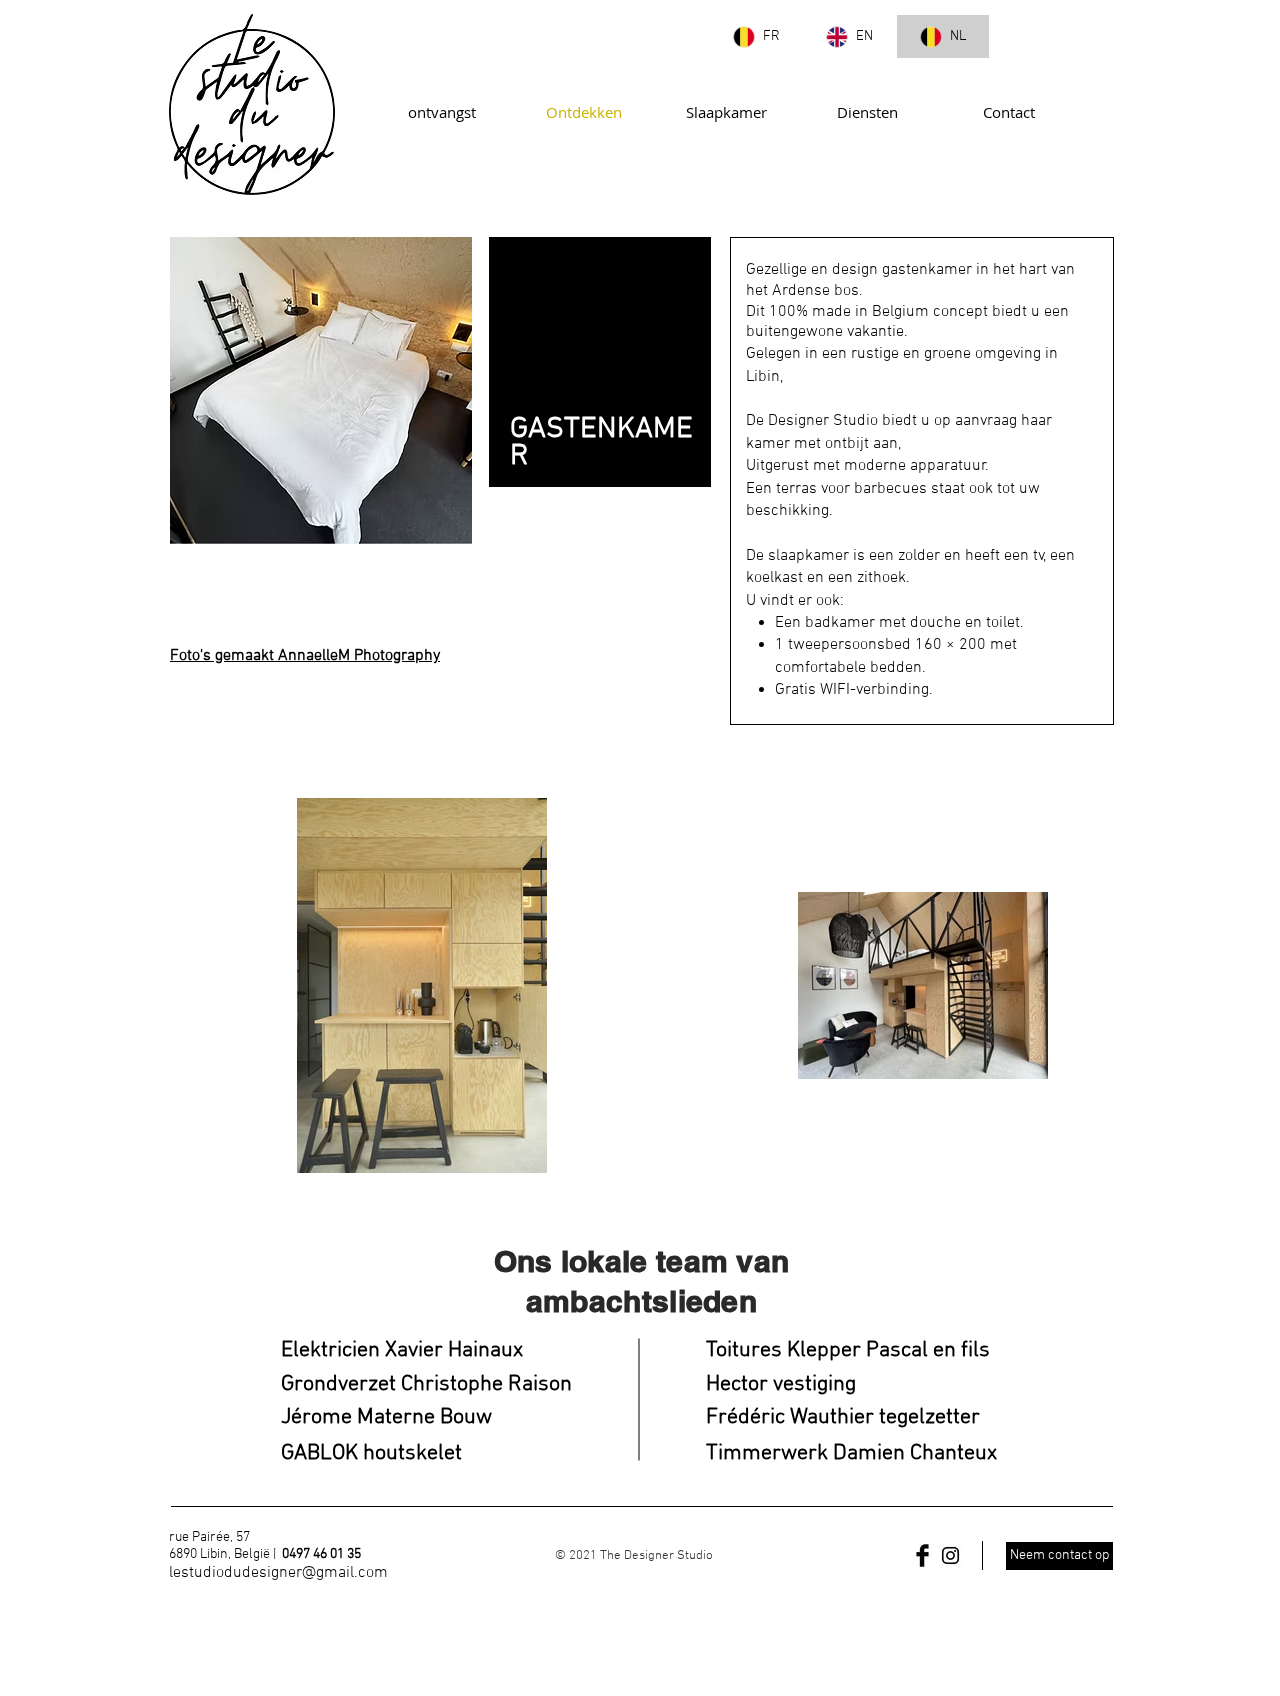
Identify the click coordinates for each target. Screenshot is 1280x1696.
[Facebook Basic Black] (922, 1555)
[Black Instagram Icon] (950, 1555)
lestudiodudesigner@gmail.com (278, 1573)
